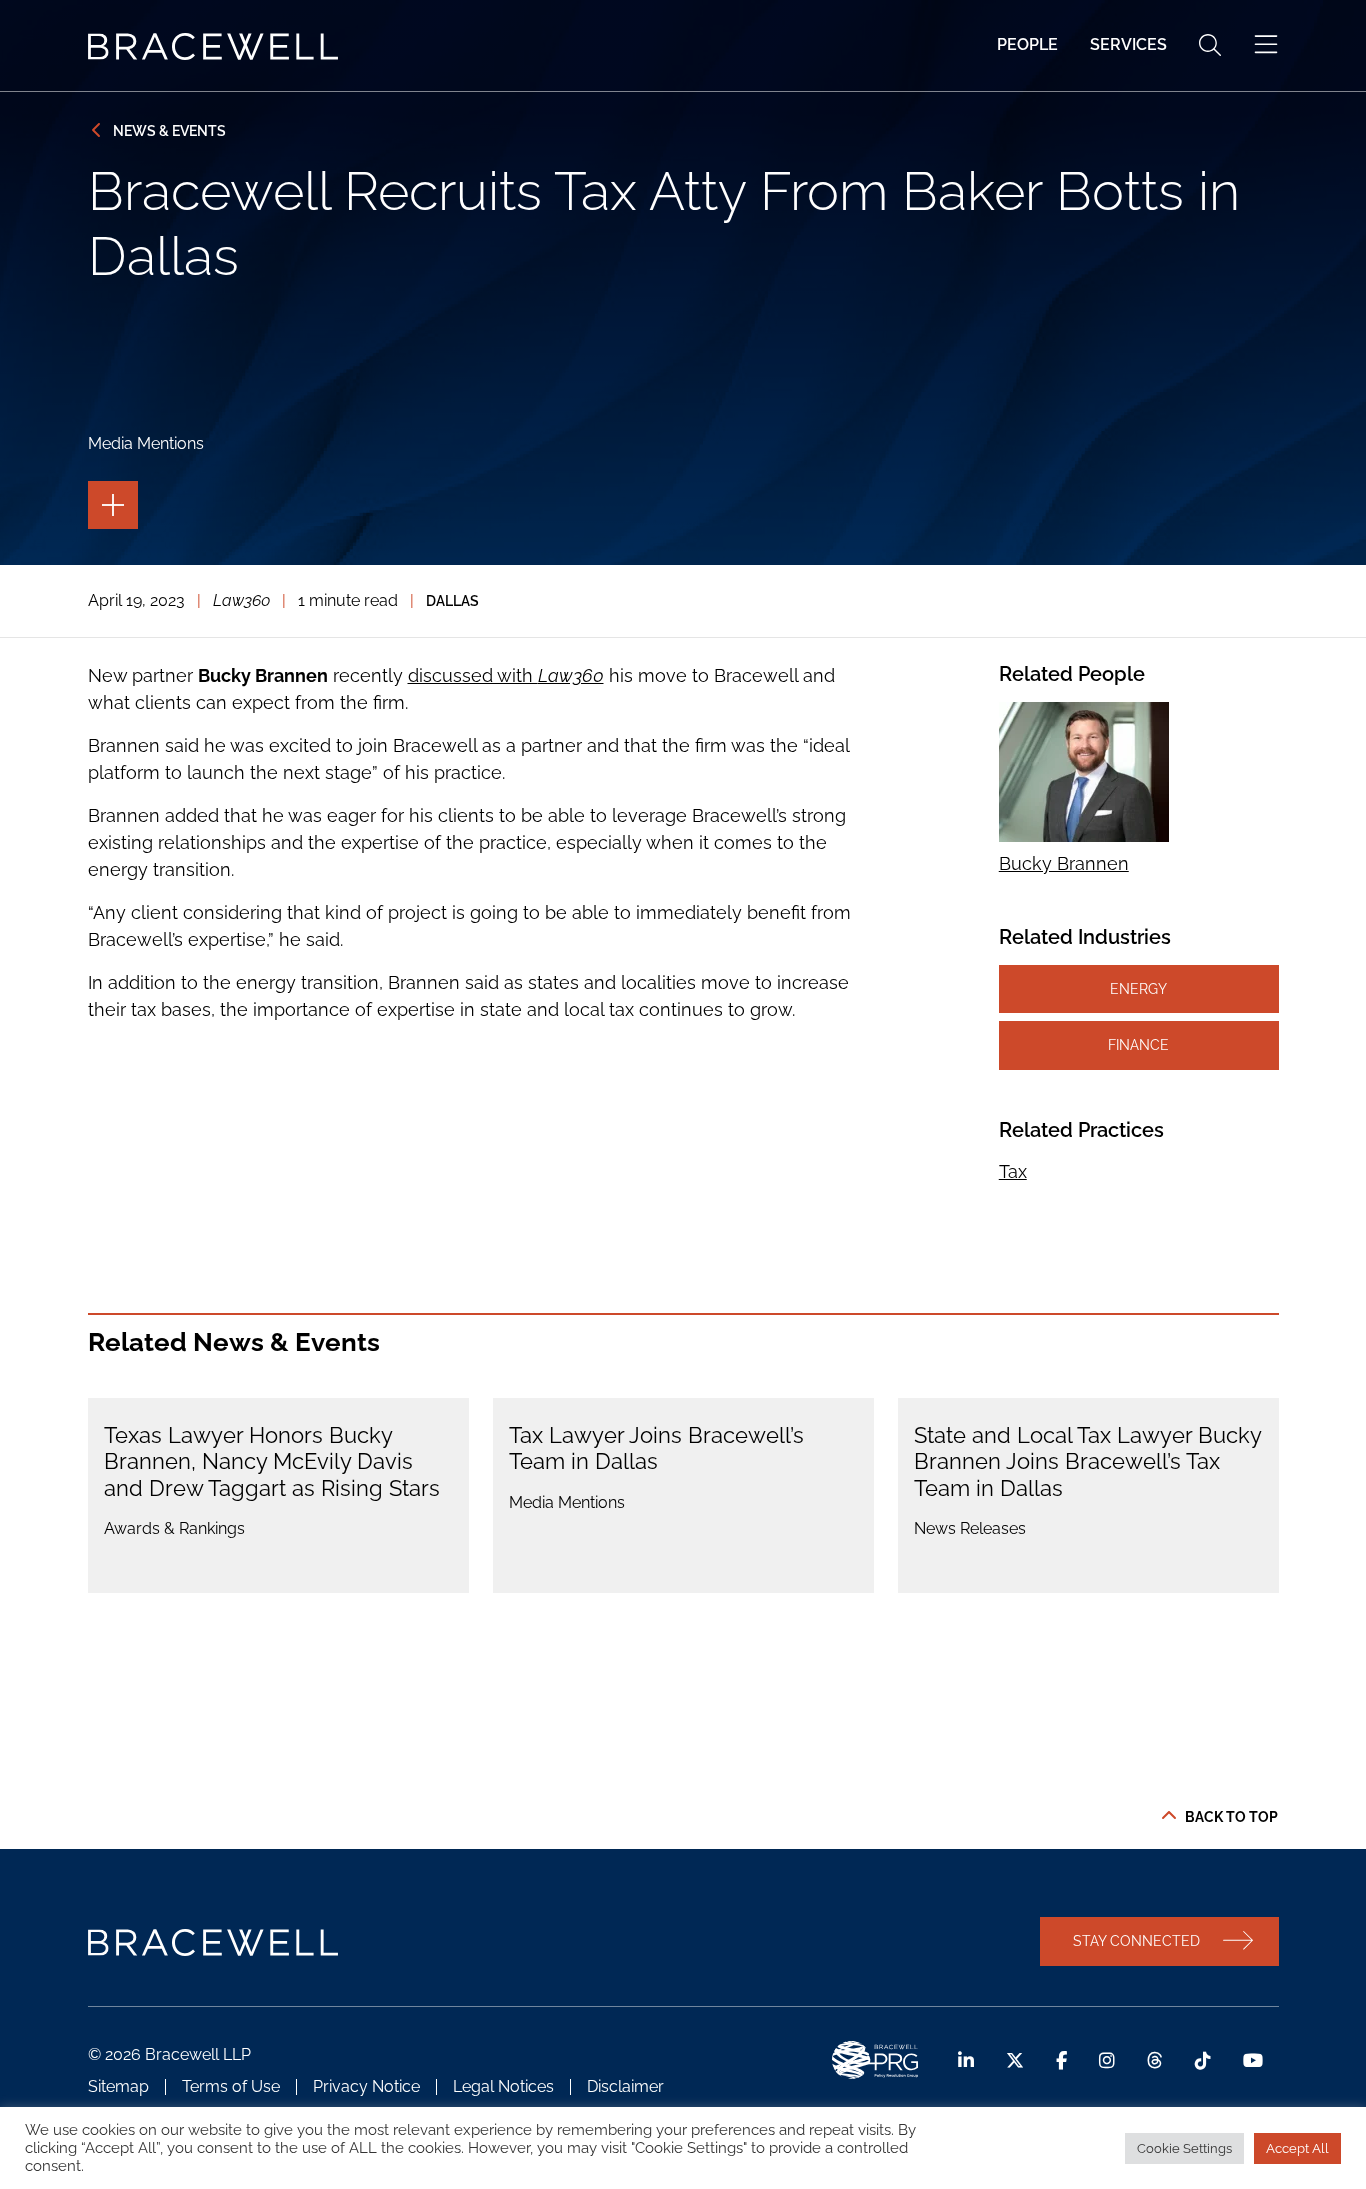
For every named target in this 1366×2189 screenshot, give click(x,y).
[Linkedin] (966, 2060)
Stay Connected (1136, 1940)
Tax (1013, 1171)
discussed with (506, 675)
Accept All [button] (1297, 2148)
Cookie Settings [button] (1184, 2148)
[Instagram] (1107, 2060)
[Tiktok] (1203, 2060)
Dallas (452, 600)
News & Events (169, 130)
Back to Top (1231, 1817)
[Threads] (1155, 2060)
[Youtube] (1253, 2060)
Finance (1138, 1044)
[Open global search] (1210, 45)
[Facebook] (1061, 2060)
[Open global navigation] (1266, 45)
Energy (1138, 988)
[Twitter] (1015, 2060)
